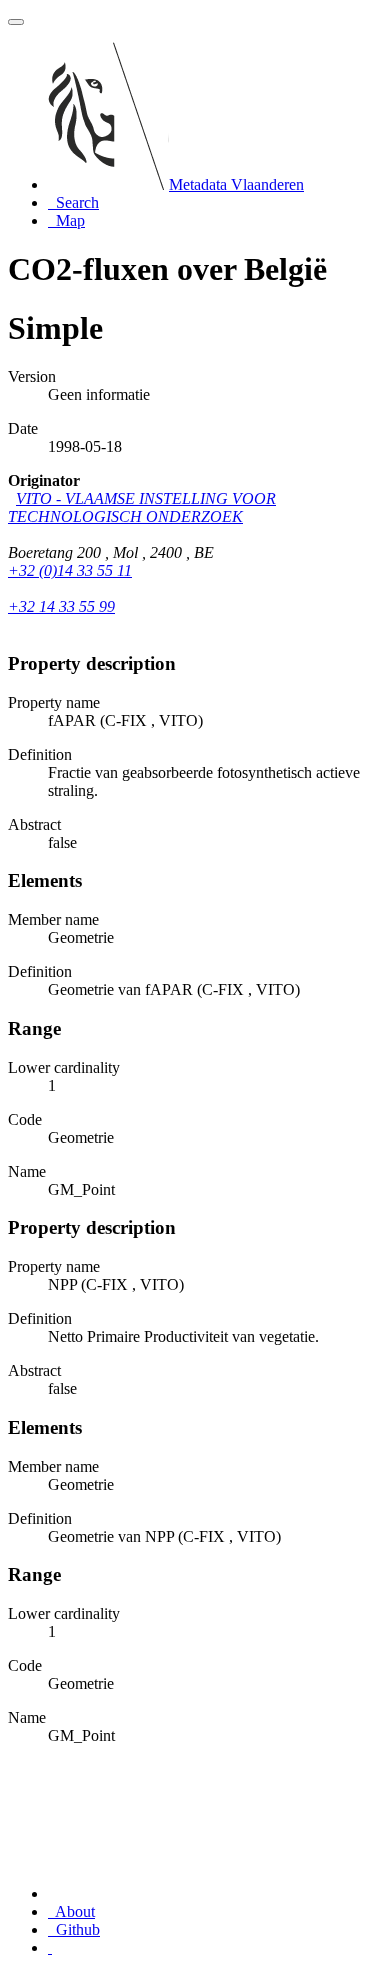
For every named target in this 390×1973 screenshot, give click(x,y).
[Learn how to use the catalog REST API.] (50, 1947)
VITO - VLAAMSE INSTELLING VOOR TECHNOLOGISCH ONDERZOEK (142, 507)
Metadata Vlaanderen (236, 184)
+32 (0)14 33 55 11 (70, 570)
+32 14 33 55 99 (61, 606)
